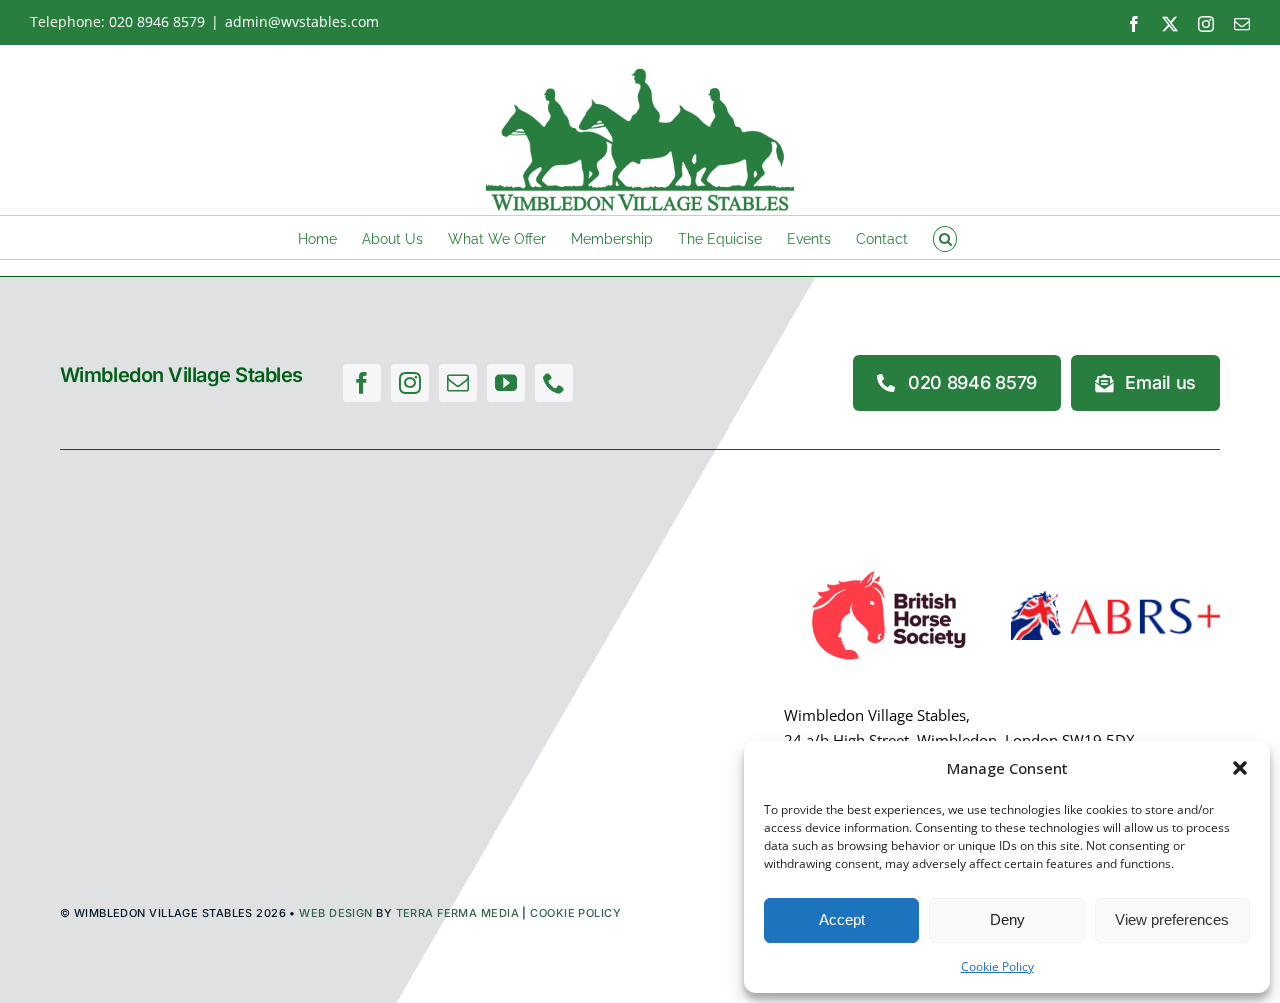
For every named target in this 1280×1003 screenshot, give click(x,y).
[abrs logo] (1115, 598)
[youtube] (506, 383)
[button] (1240, 768)
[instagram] (410, 383)
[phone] (554, 383)
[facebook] (362, 383)
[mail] (458, 383)
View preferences (1172, 919)
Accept (842, 919)
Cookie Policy (997, 966)
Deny (1007, 919)
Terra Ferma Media (457, 913)
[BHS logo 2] (888, 570)
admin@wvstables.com (302, 21)
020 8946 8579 (157, 21)
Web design (335, 913)
